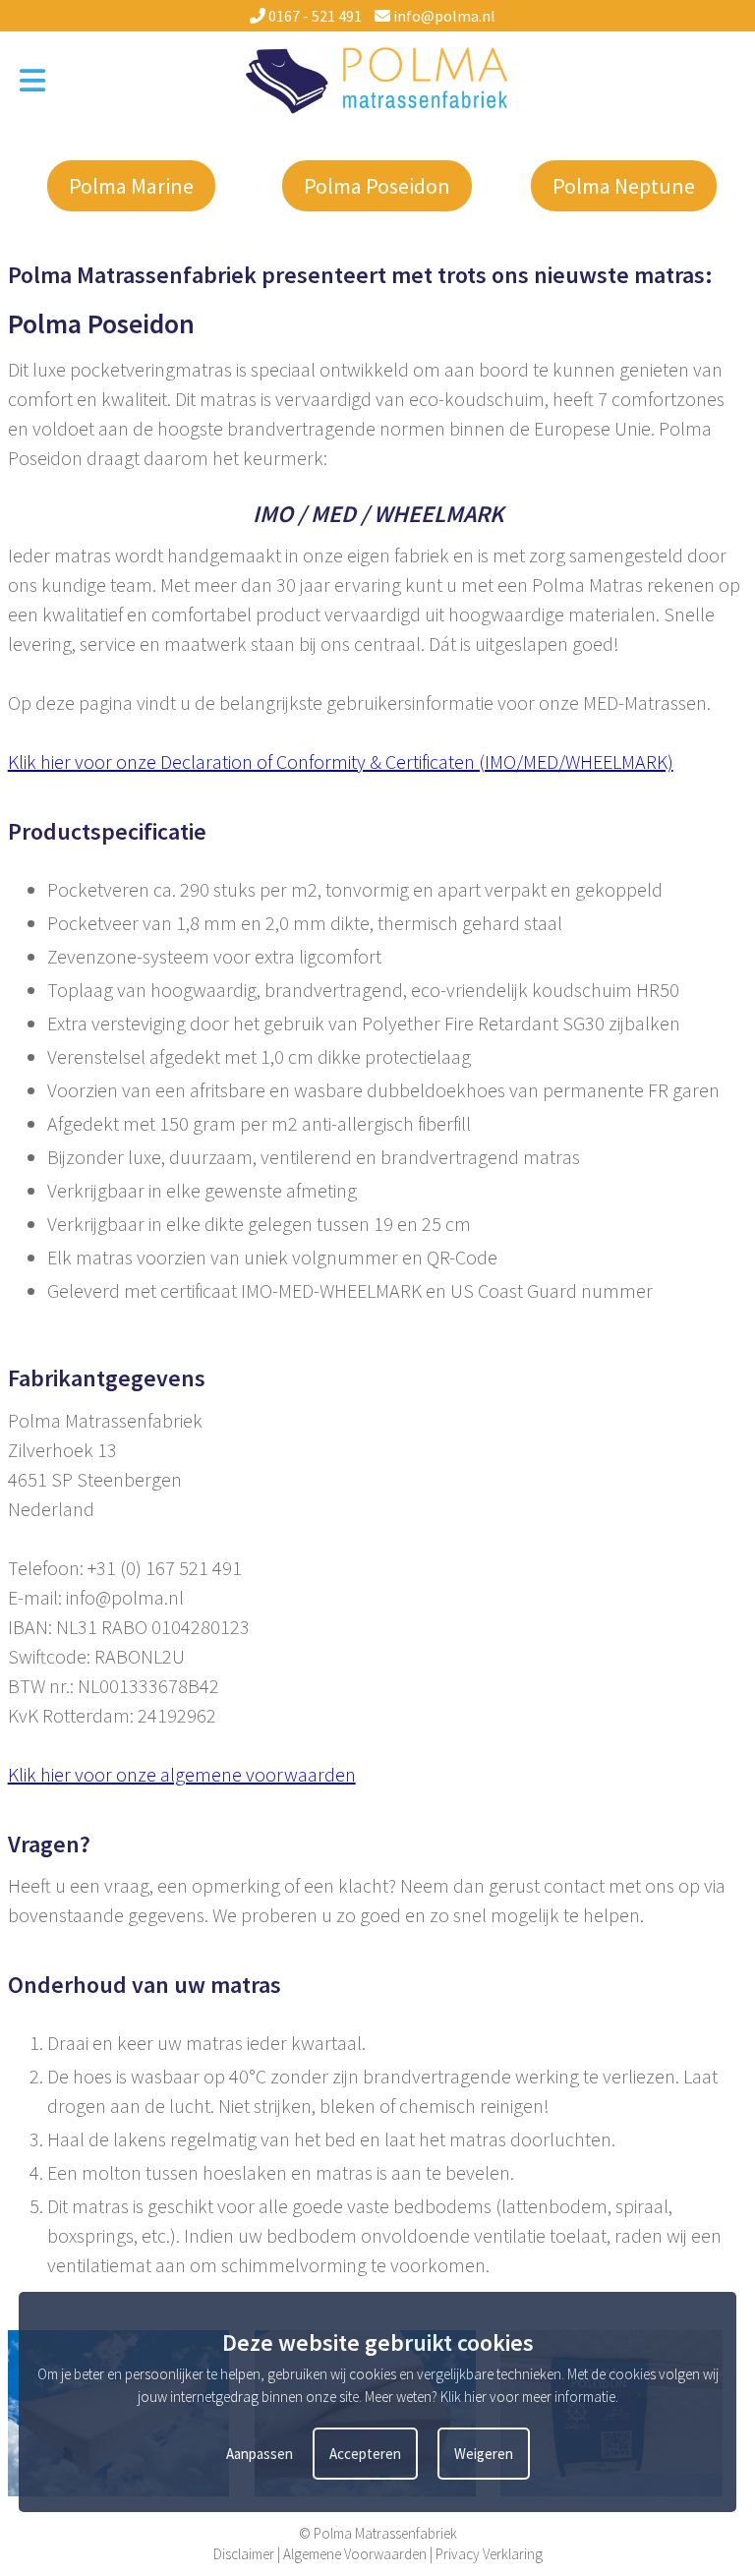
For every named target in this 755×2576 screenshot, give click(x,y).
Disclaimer (244, 2554)
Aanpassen (260, 2454)
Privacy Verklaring (489, 2554)
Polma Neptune (624, 186)
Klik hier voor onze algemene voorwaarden (182, 1774)
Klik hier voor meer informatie (528, 2397)
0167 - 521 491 (314, 16)
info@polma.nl (443, 16)
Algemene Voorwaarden (355, 2554)
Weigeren (484, 2454)
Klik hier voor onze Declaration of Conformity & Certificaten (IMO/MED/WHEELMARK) (341, 761)
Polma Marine (131, 186)
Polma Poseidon (377, 186)
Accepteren (365, 2454)
